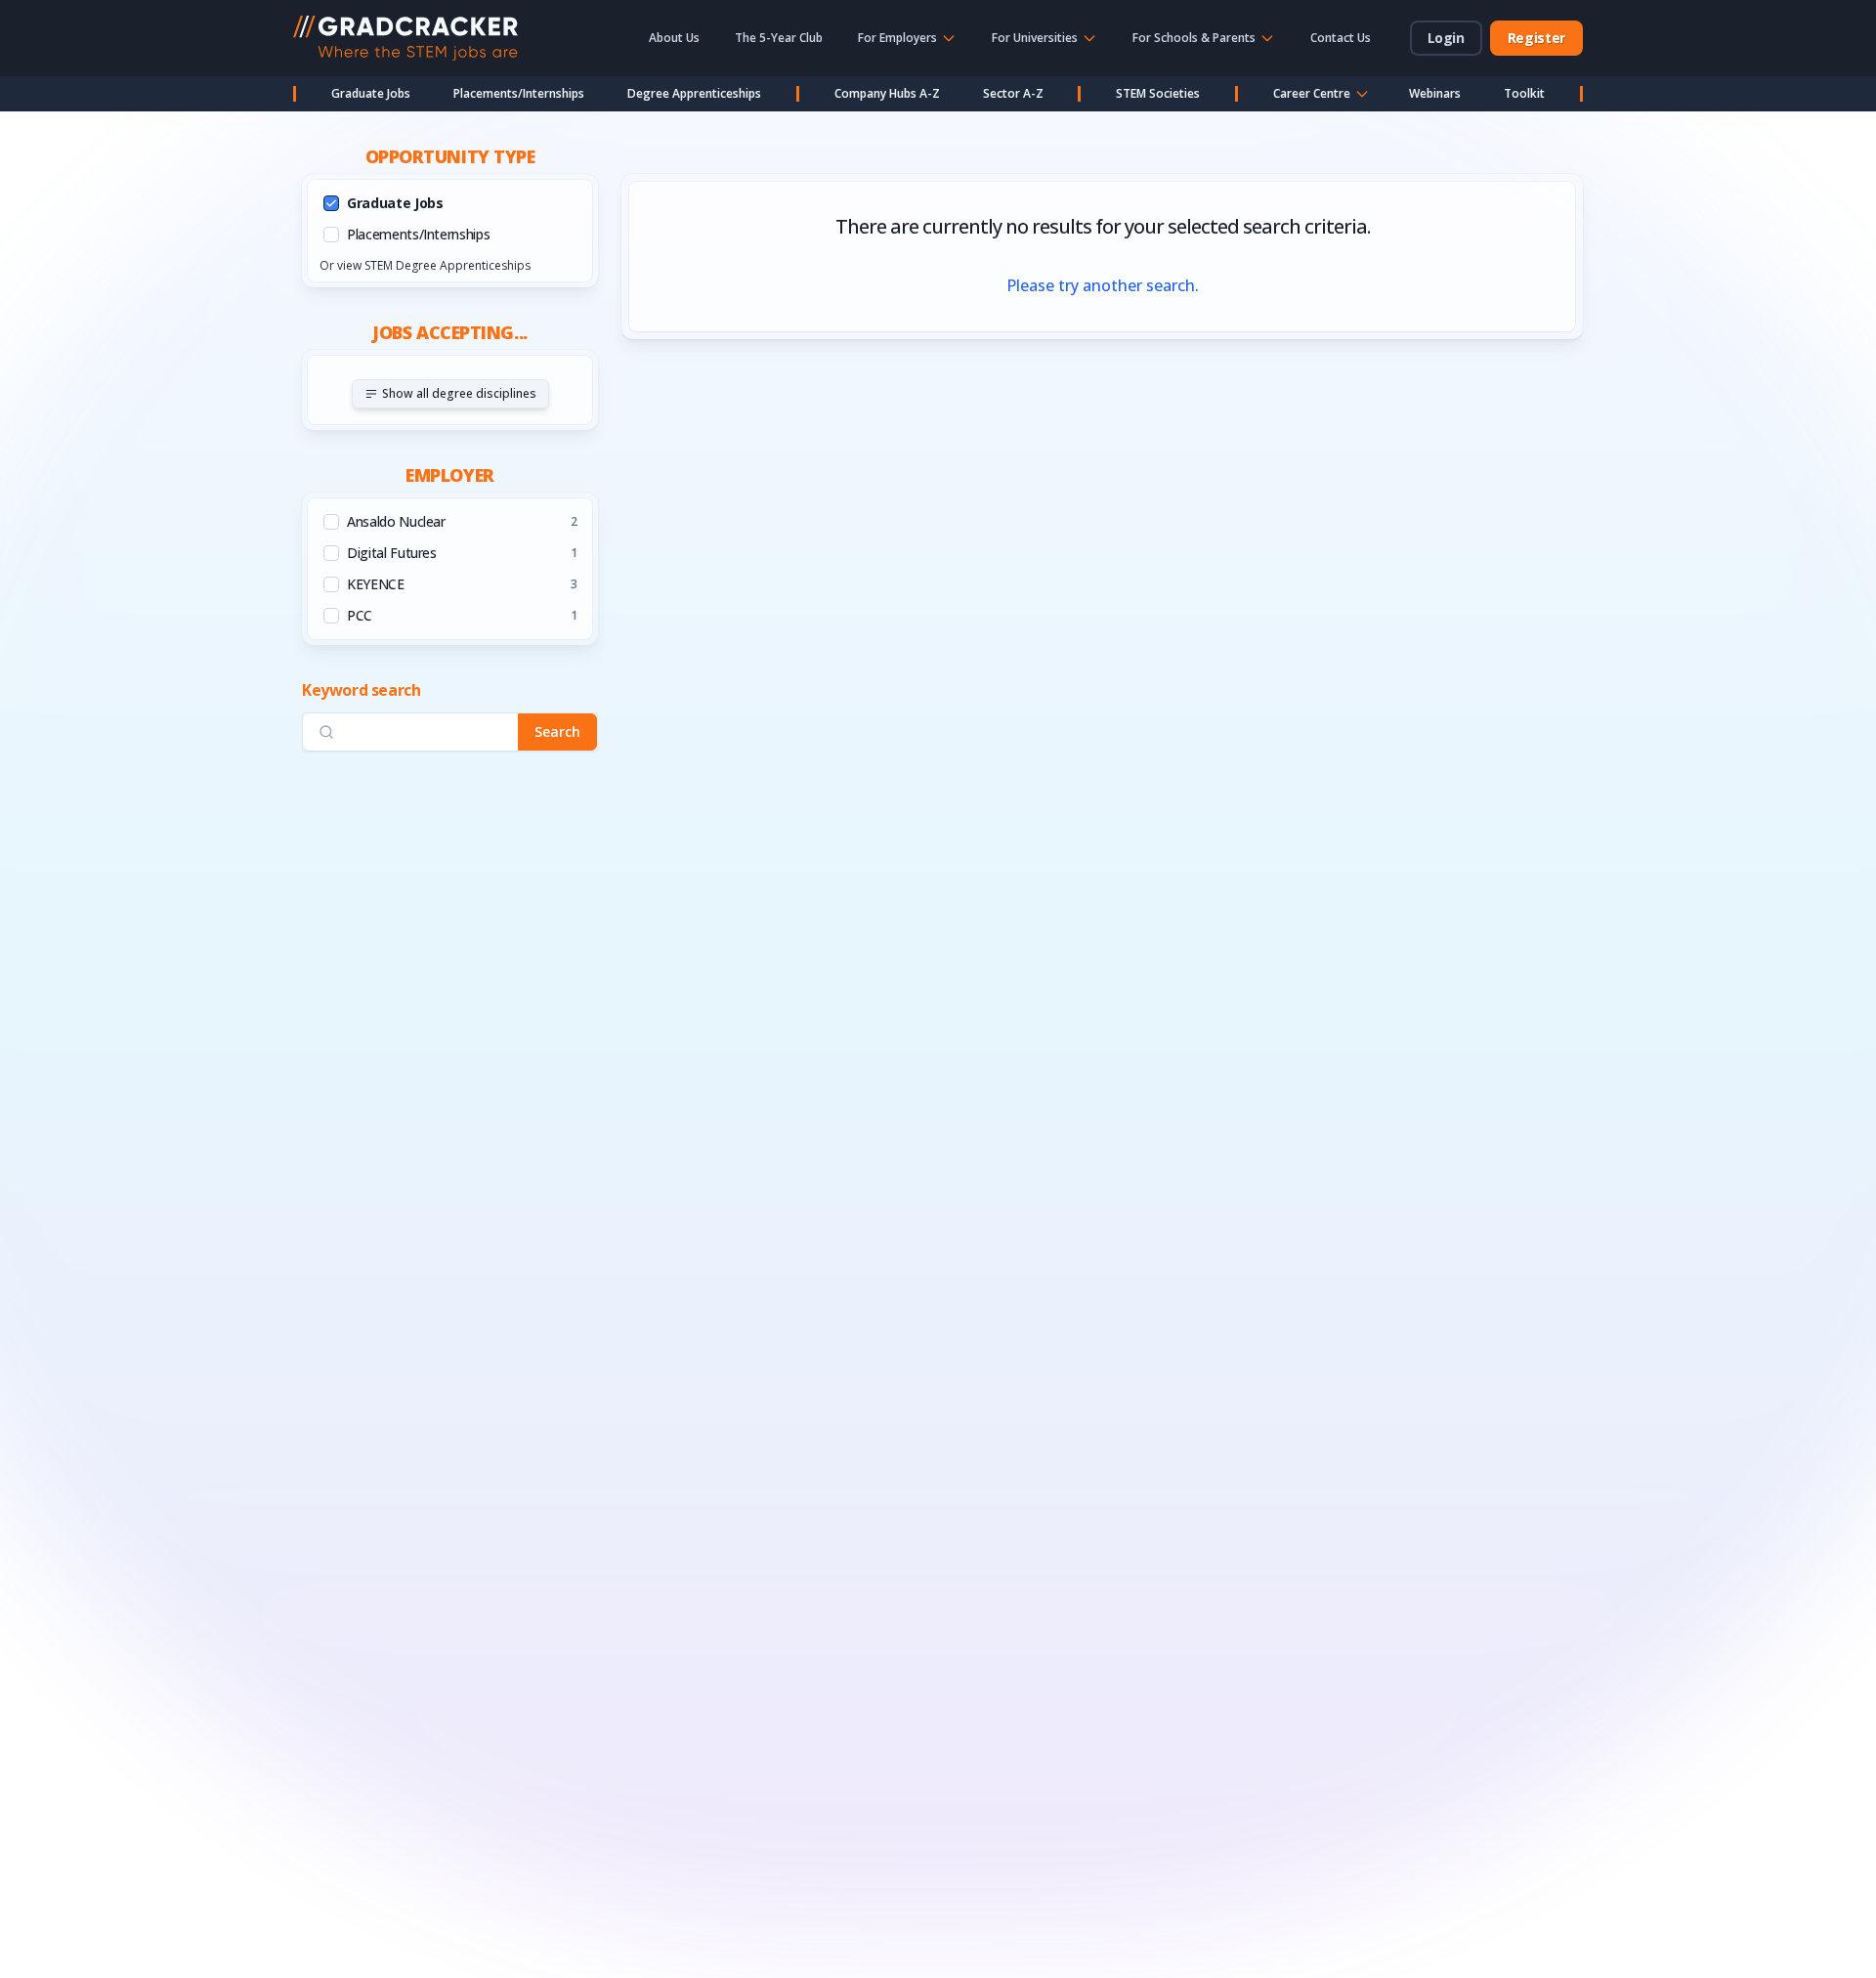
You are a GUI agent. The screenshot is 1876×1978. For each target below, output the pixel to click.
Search (557, 731)
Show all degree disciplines (459, 393)
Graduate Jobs (371, 93)
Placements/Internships (519, 93)
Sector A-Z (1013, 93)
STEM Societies (1158, 93)
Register (1536, 38)
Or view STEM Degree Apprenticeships (425, 265)
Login (1446, 38)
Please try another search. (1103, 285)
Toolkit (1524, 93)
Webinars (1435, 93)
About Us (674, 38)
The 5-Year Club (779, 38)
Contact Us (1341, 38)
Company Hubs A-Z (887, 93)
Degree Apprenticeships (694, 93)
